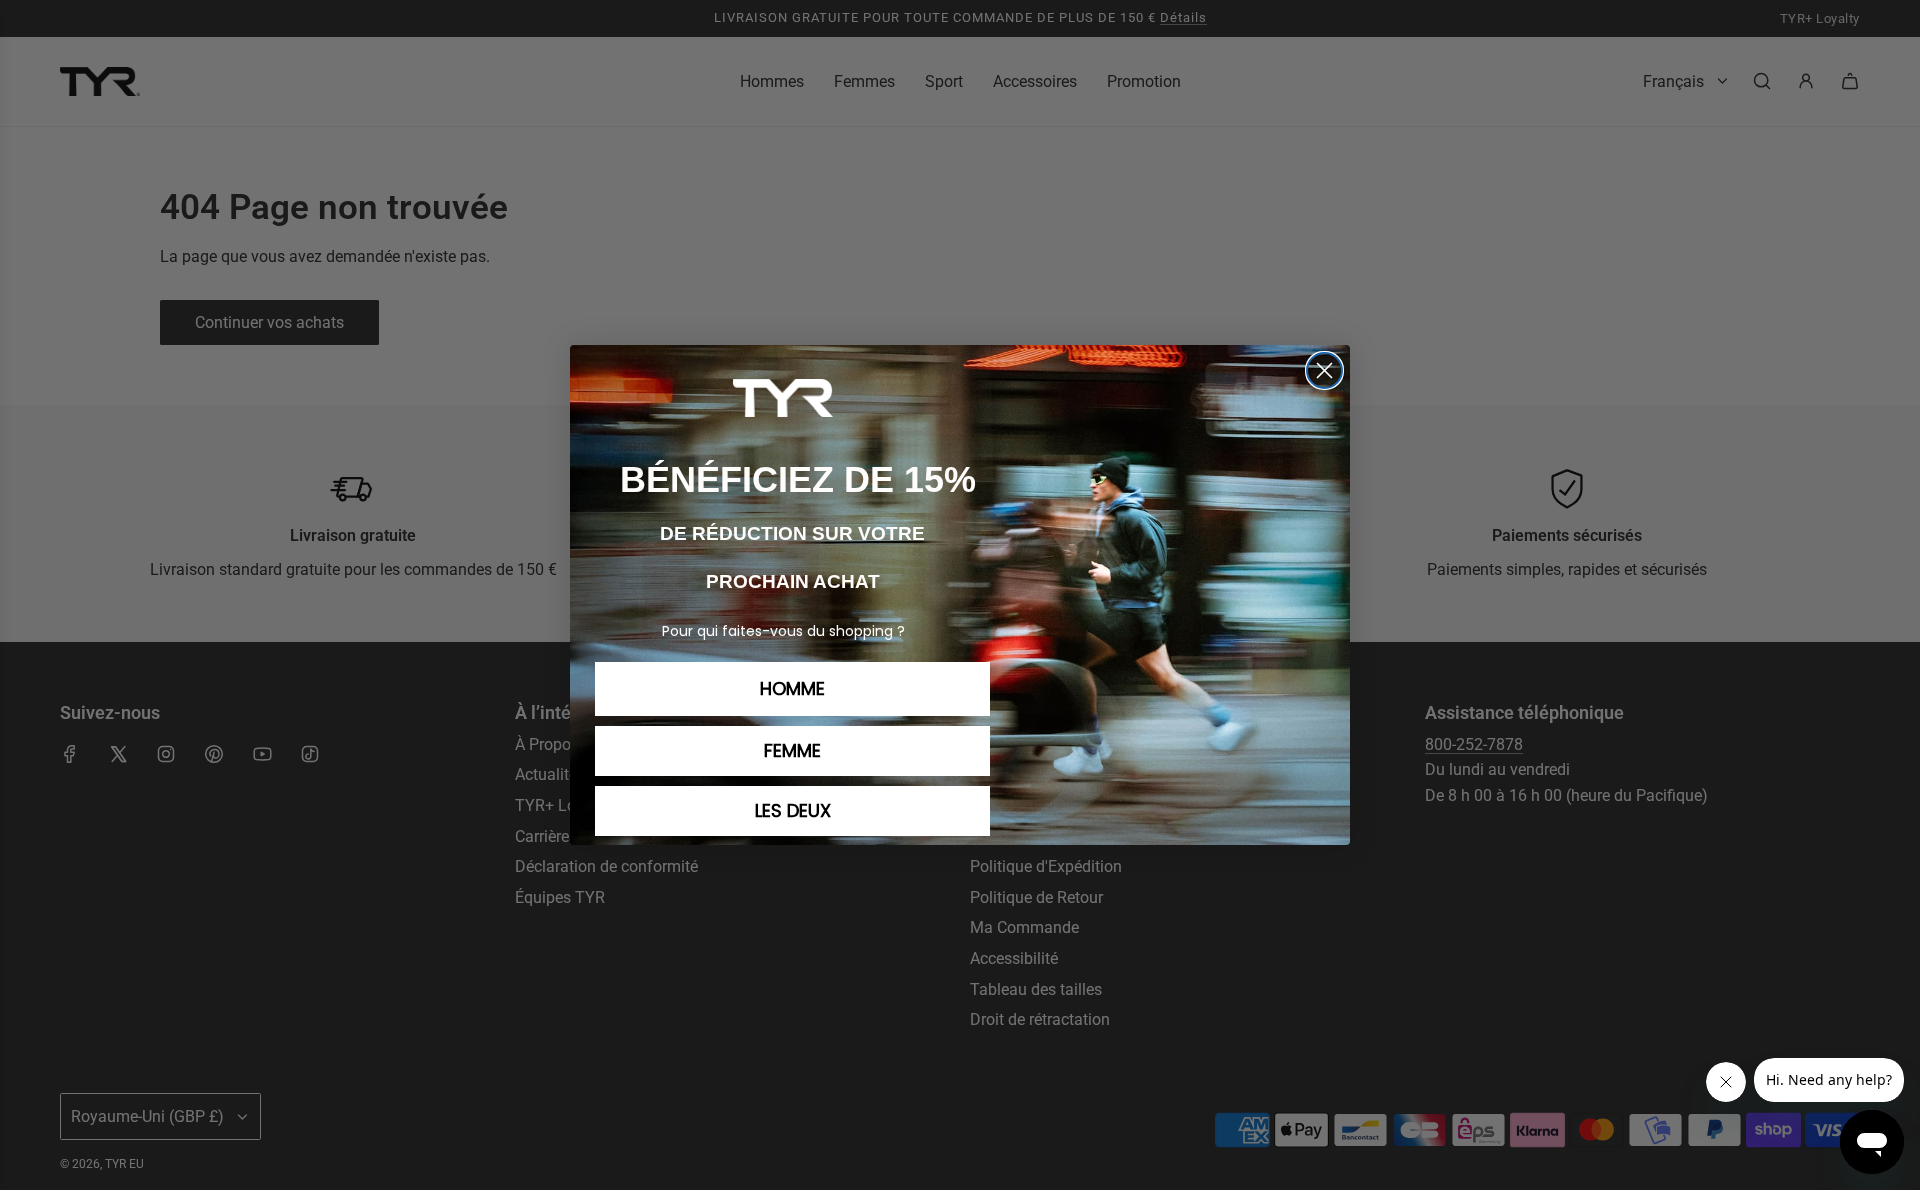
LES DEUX (793, 810)
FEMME (792, 750)
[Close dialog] (1324, 370)
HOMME (792, 688)
